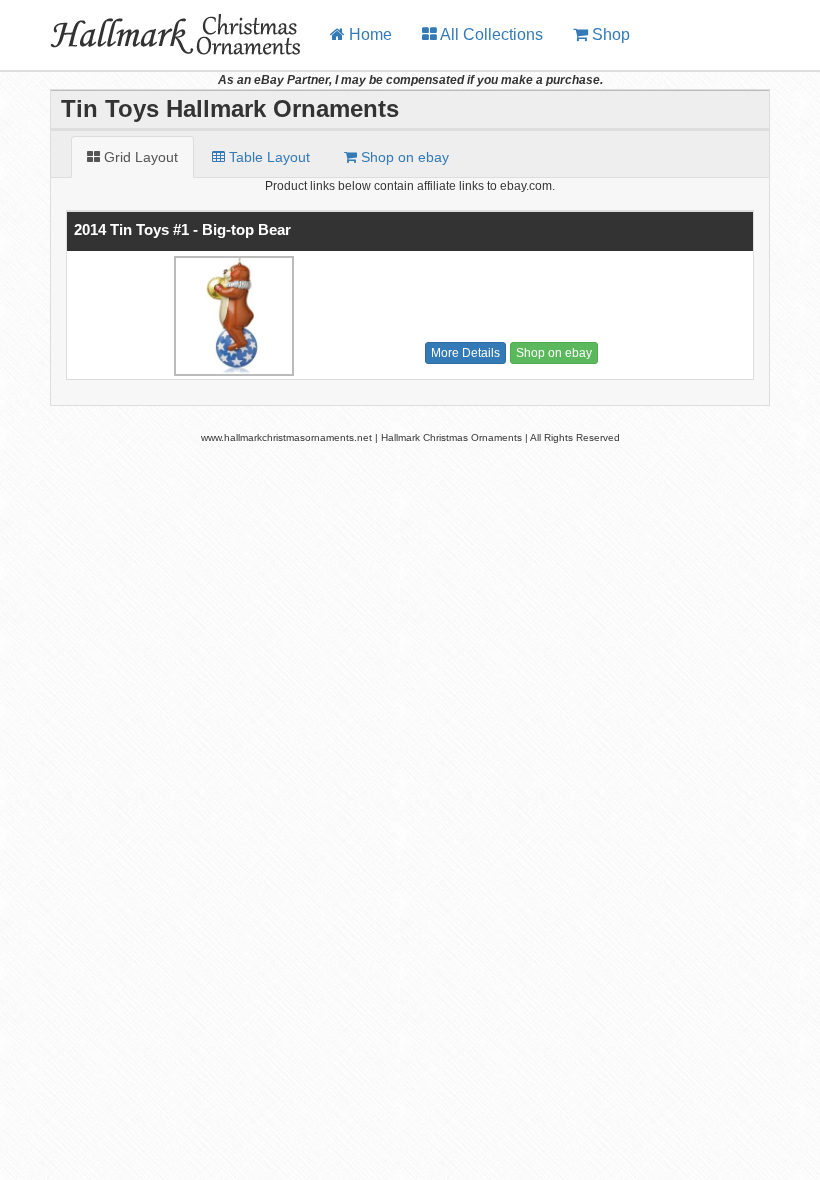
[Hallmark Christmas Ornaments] (157, 25)
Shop (609, 34)
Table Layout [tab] (267, 157)
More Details (465, 353)
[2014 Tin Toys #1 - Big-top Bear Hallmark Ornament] (231, 316)
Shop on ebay (554, 353)
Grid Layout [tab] (139, 157)
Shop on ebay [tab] (403, 157)
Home (368, 34)
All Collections (490, 34)
